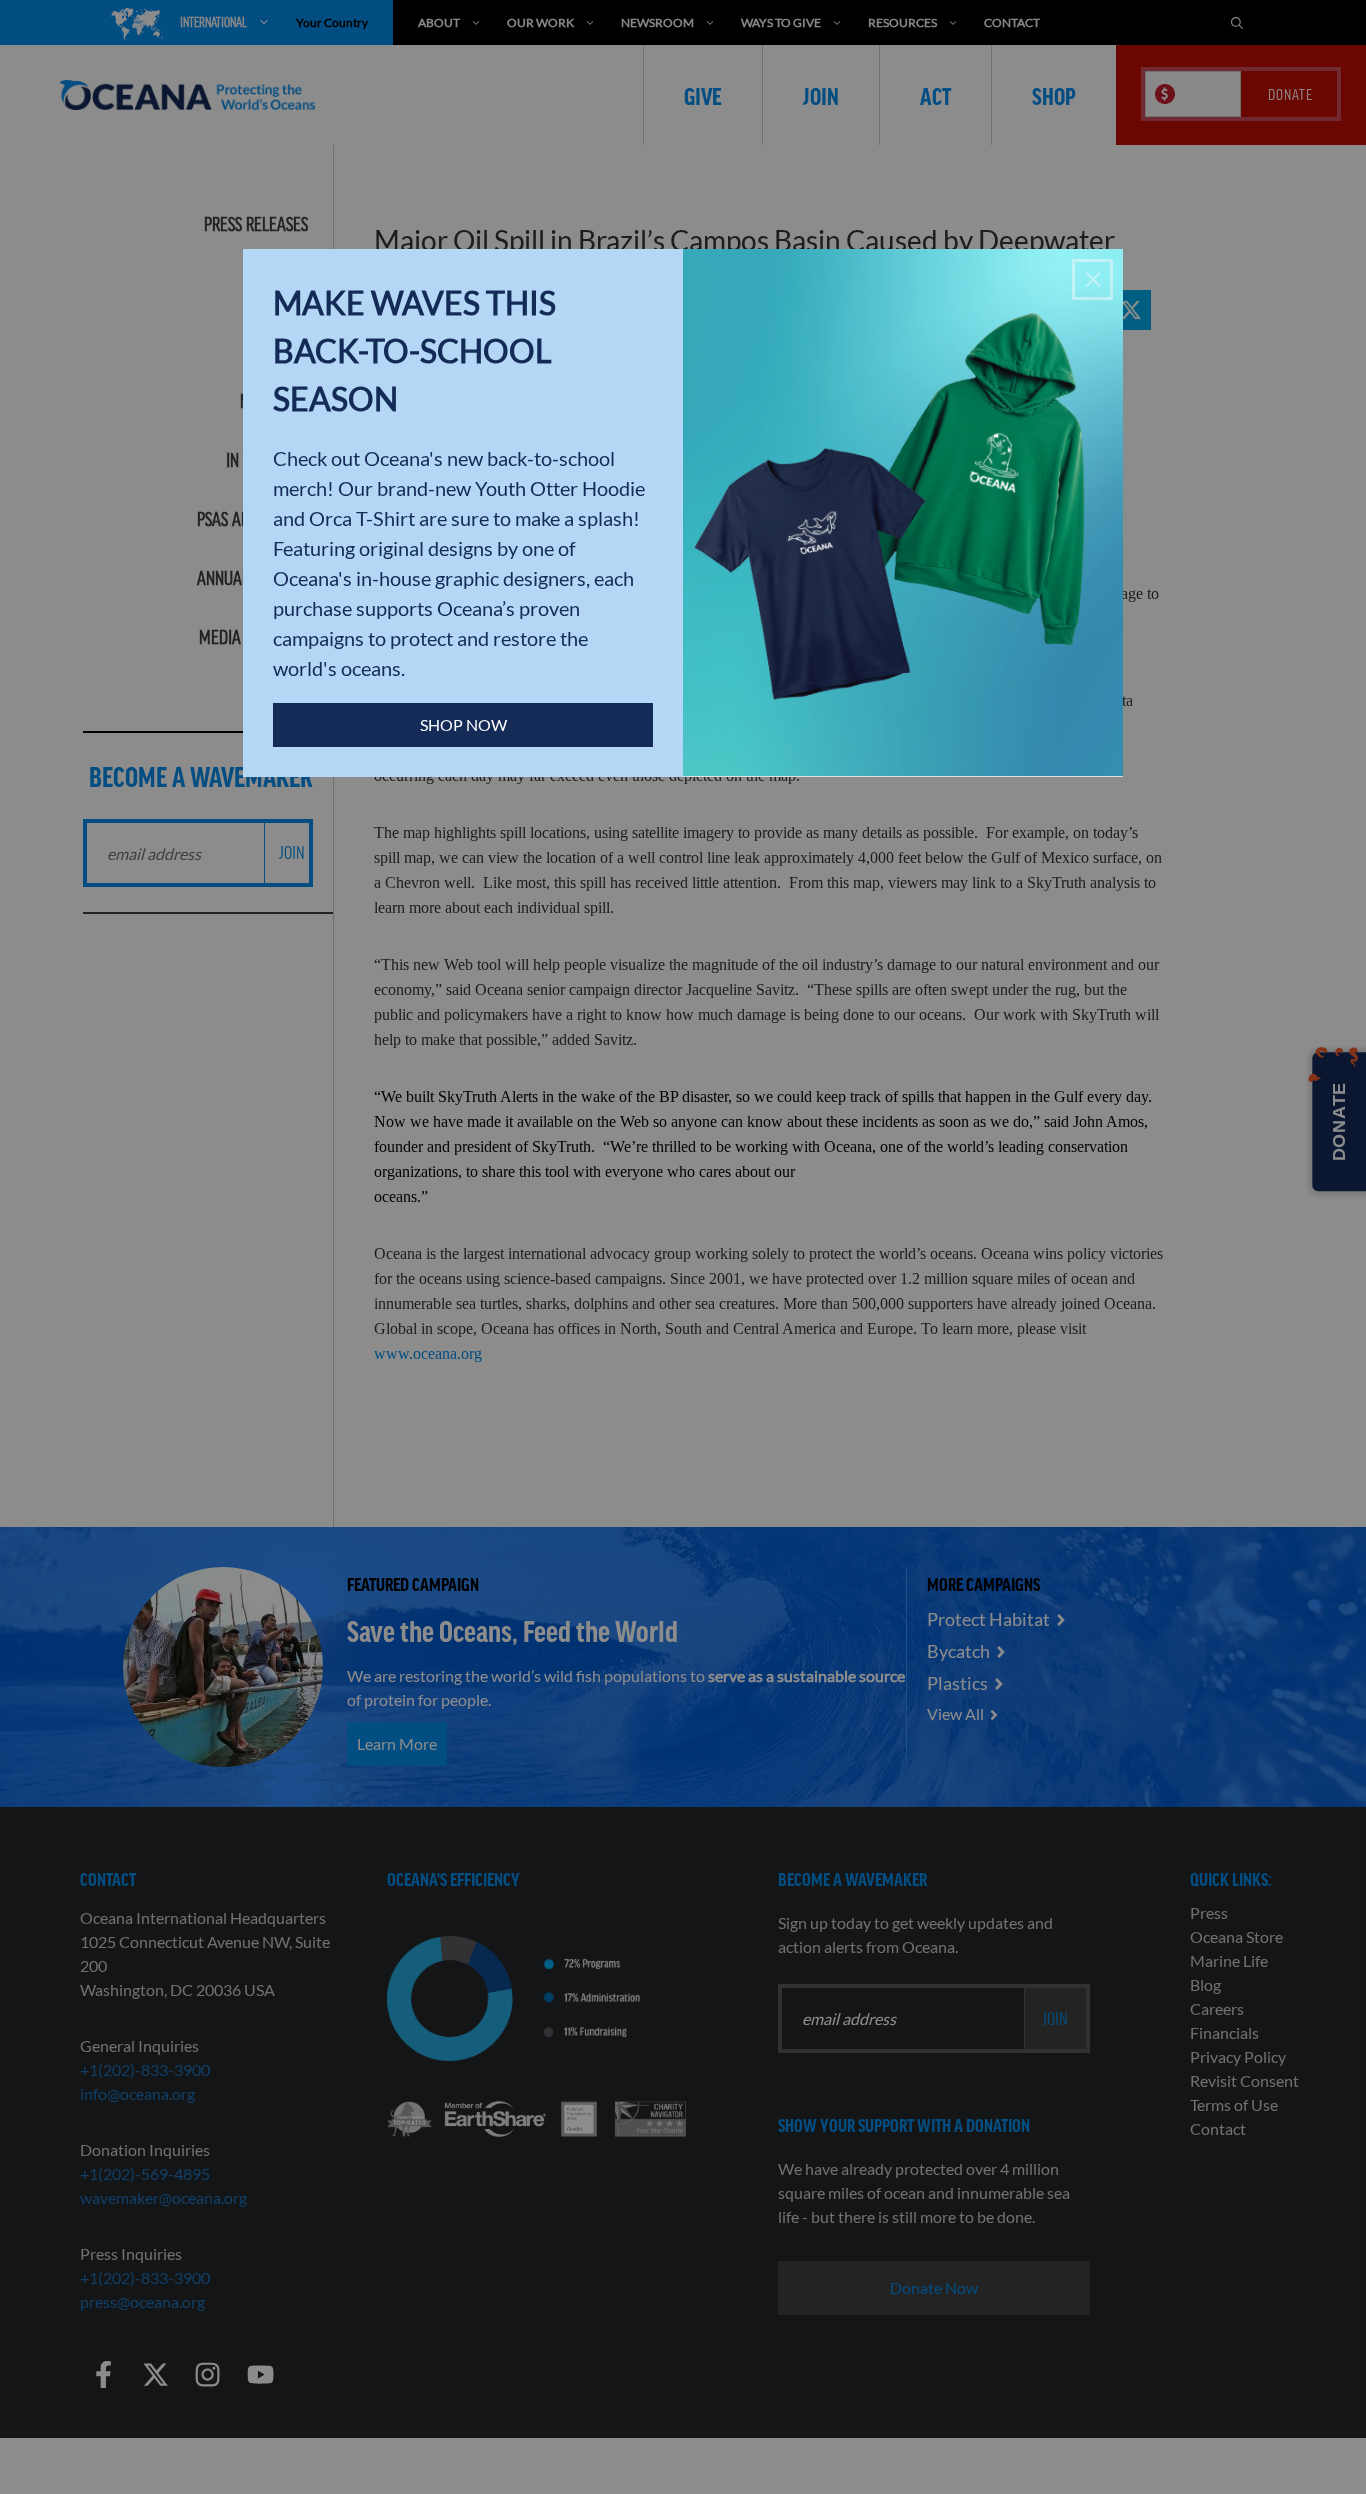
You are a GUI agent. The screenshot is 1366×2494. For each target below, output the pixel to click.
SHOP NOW (463, 724)
